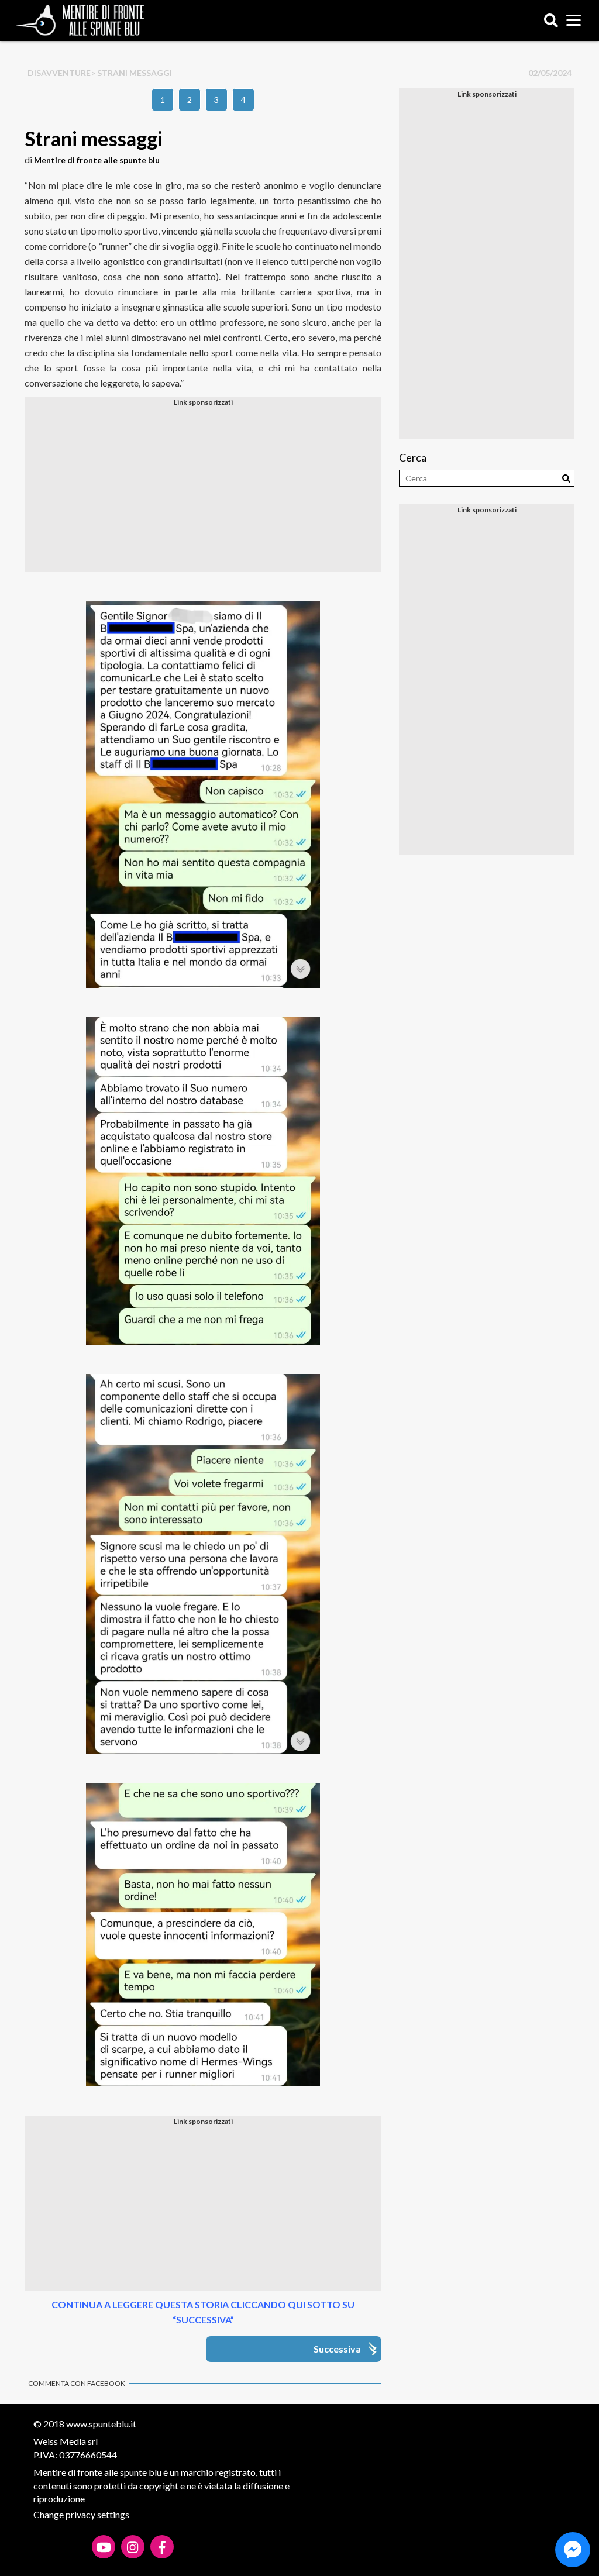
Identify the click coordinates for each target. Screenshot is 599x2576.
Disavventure (59, 73)
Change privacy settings (81, 2514)
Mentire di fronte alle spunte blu (97, 160)
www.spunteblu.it (101, 2424)
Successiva (337, 2349)
